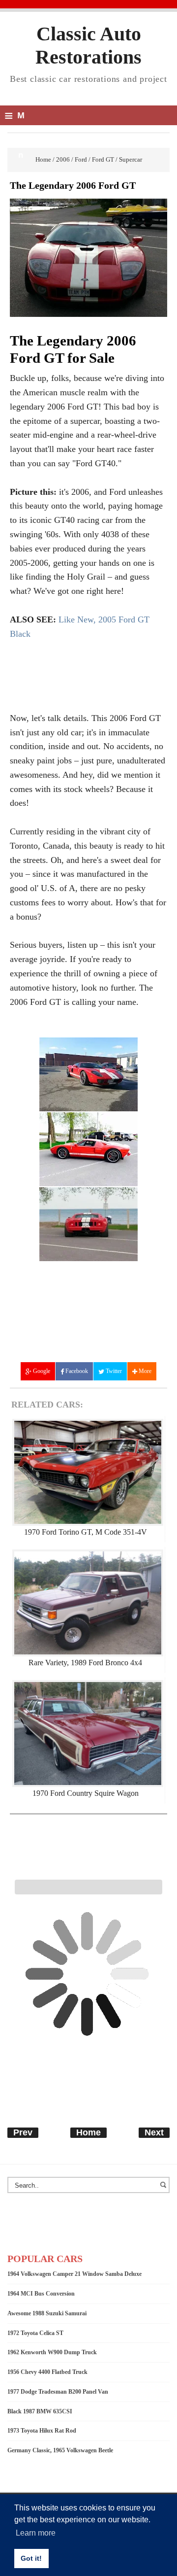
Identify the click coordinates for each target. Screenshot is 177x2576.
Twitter (113, 1371)
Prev (23, 2132)
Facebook (76, 1371)
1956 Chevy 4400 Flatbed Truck (47, 2372)
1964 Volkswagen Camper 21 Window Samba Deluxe (74, 2274)
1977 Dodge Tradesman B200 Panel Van (58, 2392)
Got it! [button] (31, 2558)
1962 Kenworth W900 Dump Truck (52, 2352)
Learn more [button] (36, 2533)
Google (41, 1371)
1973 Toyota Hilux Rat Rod (42, 2431)
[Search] (165, 2190)
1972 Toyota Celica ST (35, 2333)
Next (154, 2132)
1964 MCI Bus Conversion (41, 2294)
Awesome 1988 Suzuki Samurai (47, 2313)
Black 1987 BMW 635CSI (40, 2411)
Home (88, 2132)
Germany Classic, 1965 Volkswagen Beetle (60, 2450)
